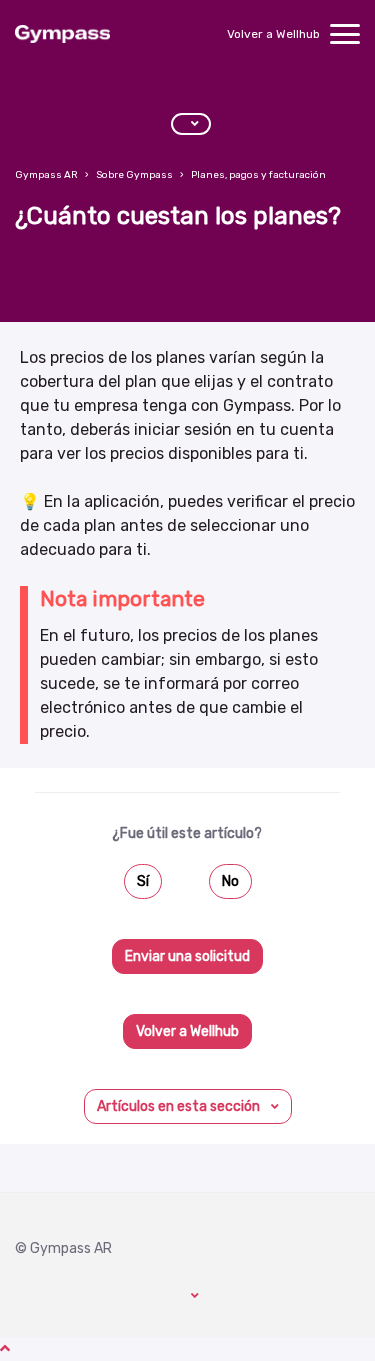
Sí (143, 881)
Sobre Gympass (134, 175)
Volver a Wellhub (273, 34)
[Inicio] (62, 34)
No (230, 881)
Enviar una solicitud (187, 956)
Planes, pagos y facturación (258, 175)
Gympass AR (46, 175)
